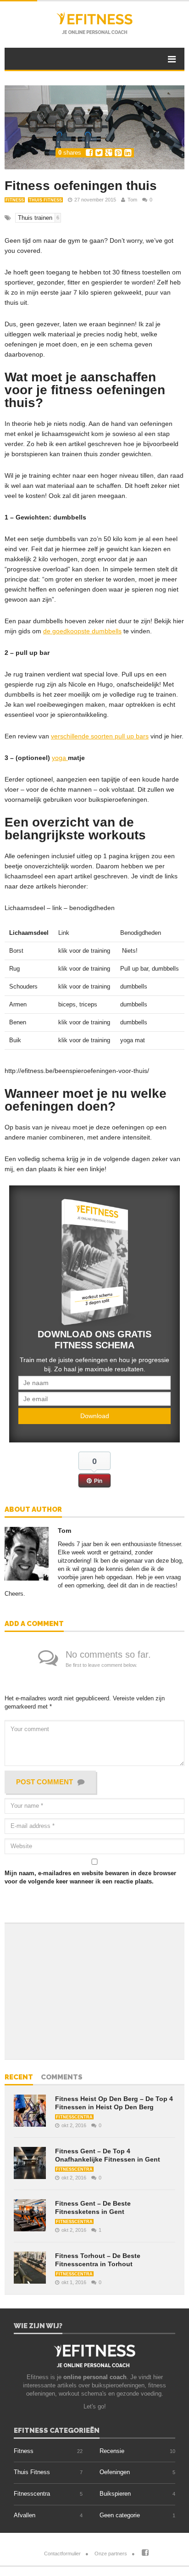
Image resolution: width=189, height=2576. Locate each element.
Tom (132, 200)
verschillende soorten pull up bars (100, 736)
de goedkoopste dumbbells (82, 631)
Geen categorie (120, 2515)
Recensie (112, 2451)
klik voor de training (84, 951)
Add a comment (34, 1624)
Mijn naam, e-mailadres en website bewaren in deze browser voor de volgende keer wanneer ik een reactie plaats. (90, 1877)
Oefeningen (115, 2472)
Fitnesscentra (74, 2117)
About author (33, 1510)
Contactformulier (62, 2554)
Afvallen (25, 2515)
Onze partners (111, 2554)
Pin (98, 1481)
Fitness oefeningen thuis (81, 186)
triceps (89, 1004)
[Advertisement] (71, 1990)
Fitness (15, 200)
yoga (60, 758)
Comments (62, 2078)
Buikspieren (115, 2494)
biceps (67, 1004)
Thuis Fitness (45, 200)
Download (95, 1416)
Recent (19, 2078)
